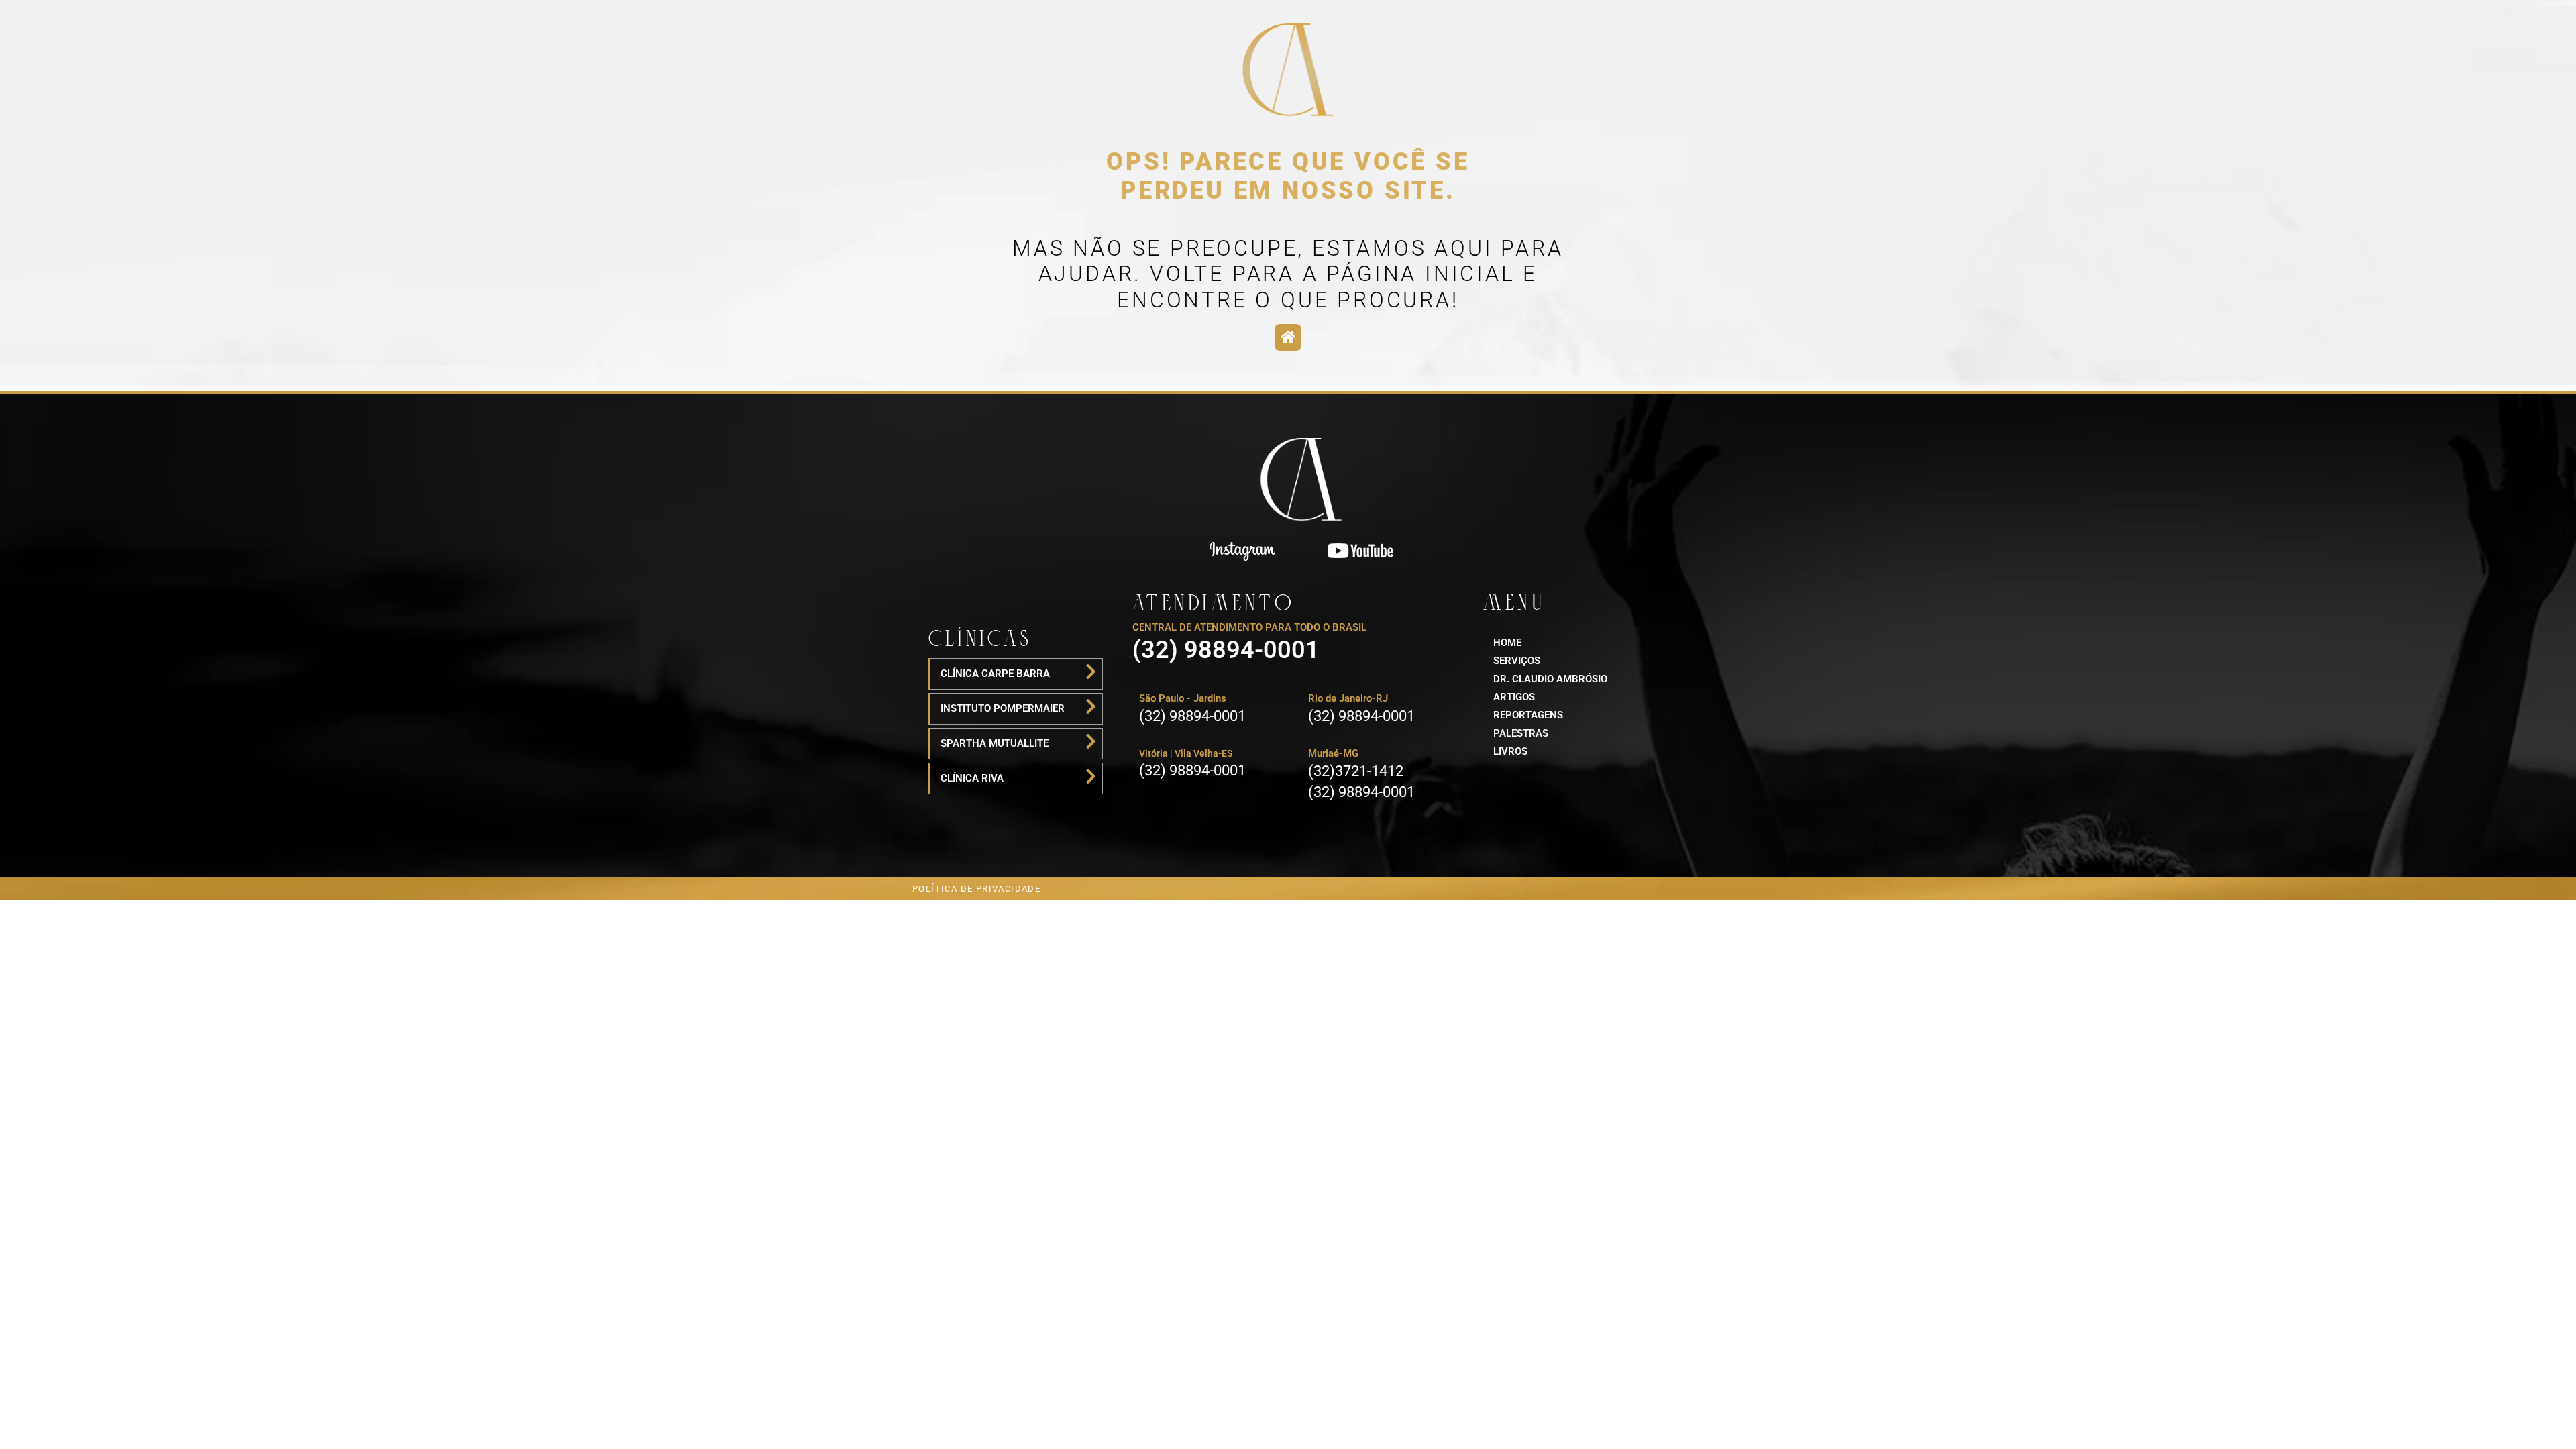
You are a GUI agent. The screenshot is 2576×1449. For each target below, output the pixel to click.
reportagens (1528, 715)
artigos (1514, 697)
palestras (1521, 733)
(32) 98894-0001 (1226, 650)
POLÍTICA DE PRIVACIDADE (976, 889)
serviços (1517, 661)
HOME (1507, 643)
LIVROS (1510, 751)
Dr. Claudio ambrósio (1550, 679)
